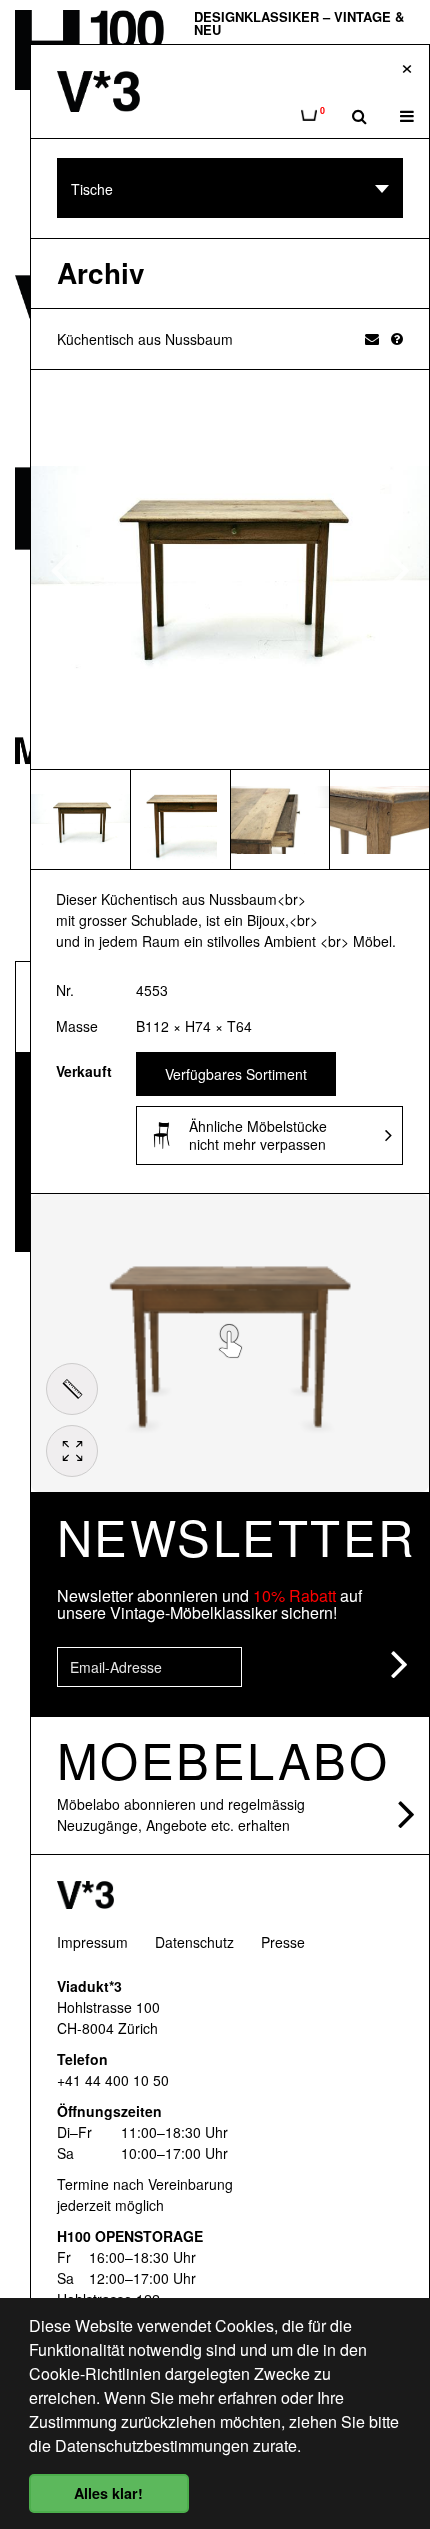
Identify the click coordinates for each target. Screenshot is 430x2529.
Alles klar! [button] (108, 2493)
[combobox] (230, 188)
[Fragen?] (397, 338)
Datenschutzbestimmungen (152, 2445)
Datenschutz (194, 1942)
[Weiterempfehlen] (372, 338)
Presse (283, 1942)
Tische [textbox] (92, 189)
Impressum (92, 1942)
